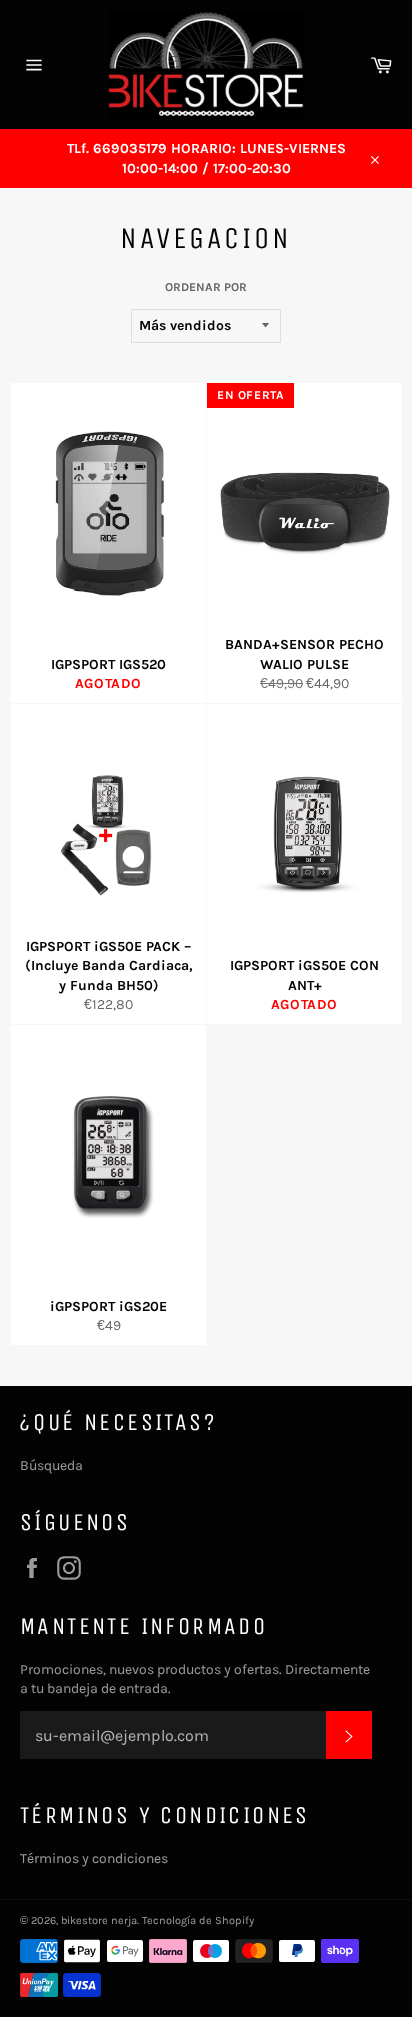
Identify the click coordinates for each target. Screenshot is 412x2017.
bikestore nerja (99, 1920)
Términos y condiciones (94, 1858)
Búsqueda (51, 1465)
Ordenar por (206, 287)
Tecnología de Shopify (198, 1920)
